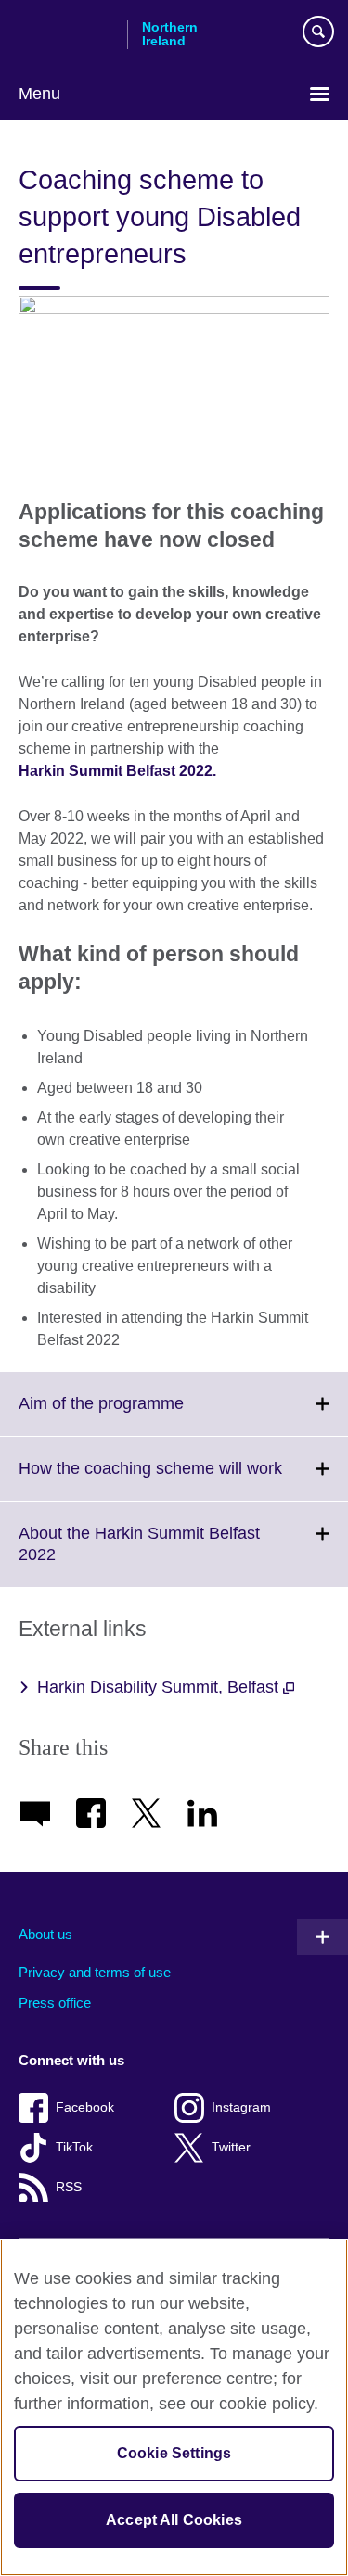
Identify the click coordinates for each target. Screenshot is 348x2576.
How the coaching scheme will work (183, 1479)
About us (45, 1934)
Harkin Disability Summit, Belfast (160, 1687)
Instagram (241, 2107)
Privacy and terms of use (95, 1972)
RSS (69, 2187)
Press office (55, 2003)
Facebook (85, 2107)
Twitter (231, 2147)
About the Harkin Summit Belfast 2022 (139, 1555)
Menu (39, 94)
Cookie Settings (174, 2453)
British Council (66, 34)
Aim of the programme (142, 1415)
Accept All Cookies (174, 2520)
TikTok (74, 2147)
